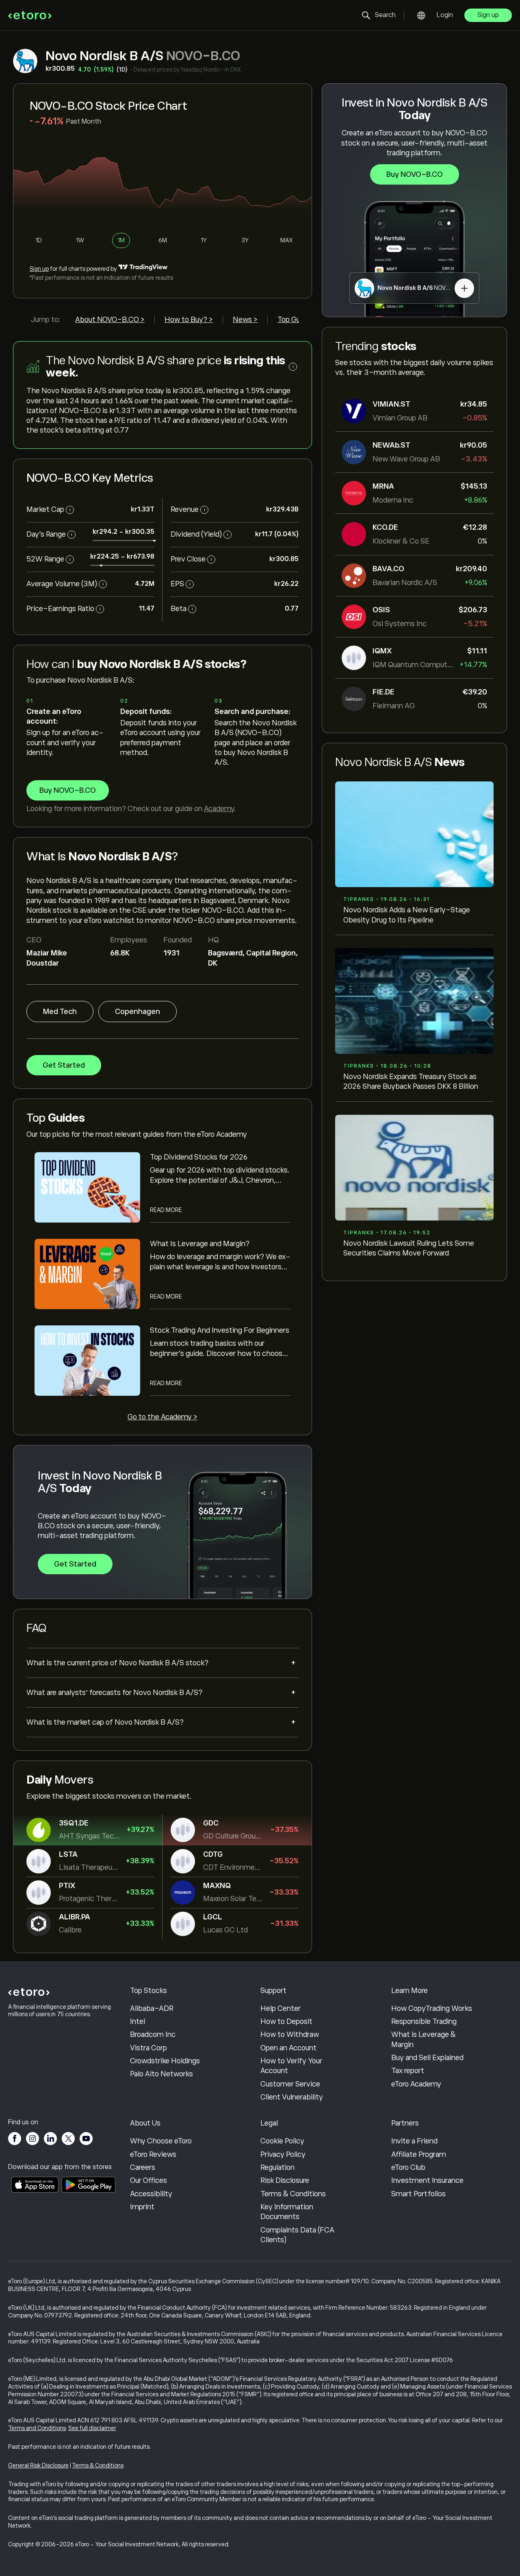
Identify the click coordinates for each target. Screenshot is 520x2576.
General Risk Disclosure (38, 2465)
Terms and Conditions (37, 2428)
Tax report (408, 2071)
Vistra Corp (148, 2048)
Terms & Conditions (293, 2194)
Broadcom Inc (153, 2034)
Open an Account (288, 2048)
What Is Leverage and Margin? (200, 1244)
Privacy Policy (283, 2154)
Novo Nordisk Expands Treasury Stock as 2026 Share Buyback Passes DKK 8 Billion (411, 1081)
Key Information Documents (287, 2212)
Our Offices (148, 2180)
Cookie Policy (282, 2141)
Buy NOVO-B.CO (415, 174)
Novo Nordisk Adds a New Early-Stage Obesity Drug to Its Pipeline (407, 915)
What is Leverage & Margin (424, 2039)
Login (445, 15)
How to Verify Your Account (291, 2066)
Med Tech (60, 1012)
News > (245, 320)
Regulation (277, 2167)
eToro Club (408, 2167)
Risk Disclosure (285, 2180)
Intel (138, 2021)
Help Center (281, 2008)
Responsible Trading (424, 2021)
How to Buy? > (189, 320)
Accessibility (151, 2194)
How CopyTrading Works (432, 2008)
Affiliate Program (419, 2154)
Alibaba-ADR (152, 2008)
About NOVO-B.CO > (110, 320)
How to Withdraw (290, 2034)
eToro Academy (416, 2084)
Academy (219, 809)
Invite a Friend (414, 2141)
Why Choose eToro (161, 2141)
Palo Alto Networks (161, 2074)
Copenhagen (138, 1012)
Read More (166, 1210)
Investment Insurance (427, 2180)
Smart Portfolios (418, 2194)
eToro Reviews (153, 2154)
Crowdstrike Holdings (165, 2061)
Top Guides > (298, 320)
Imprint (142, 2207)
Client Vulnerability (292, 2097)
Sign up (488, 15)
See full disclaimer (92, 2428)
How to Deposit (286, 2021)
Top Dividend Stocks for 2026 (199, 1157)
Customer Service (290, 2084)
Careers (143, 2167)
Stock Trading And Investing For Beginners (220, 1330)
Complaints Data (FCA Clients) (297, 2235)
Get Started (64, 1065)
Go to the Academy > (162, 1417)
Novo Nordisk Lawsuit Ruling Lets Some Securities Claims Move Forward (409, 1248)
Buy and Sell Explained (427, 2058)
